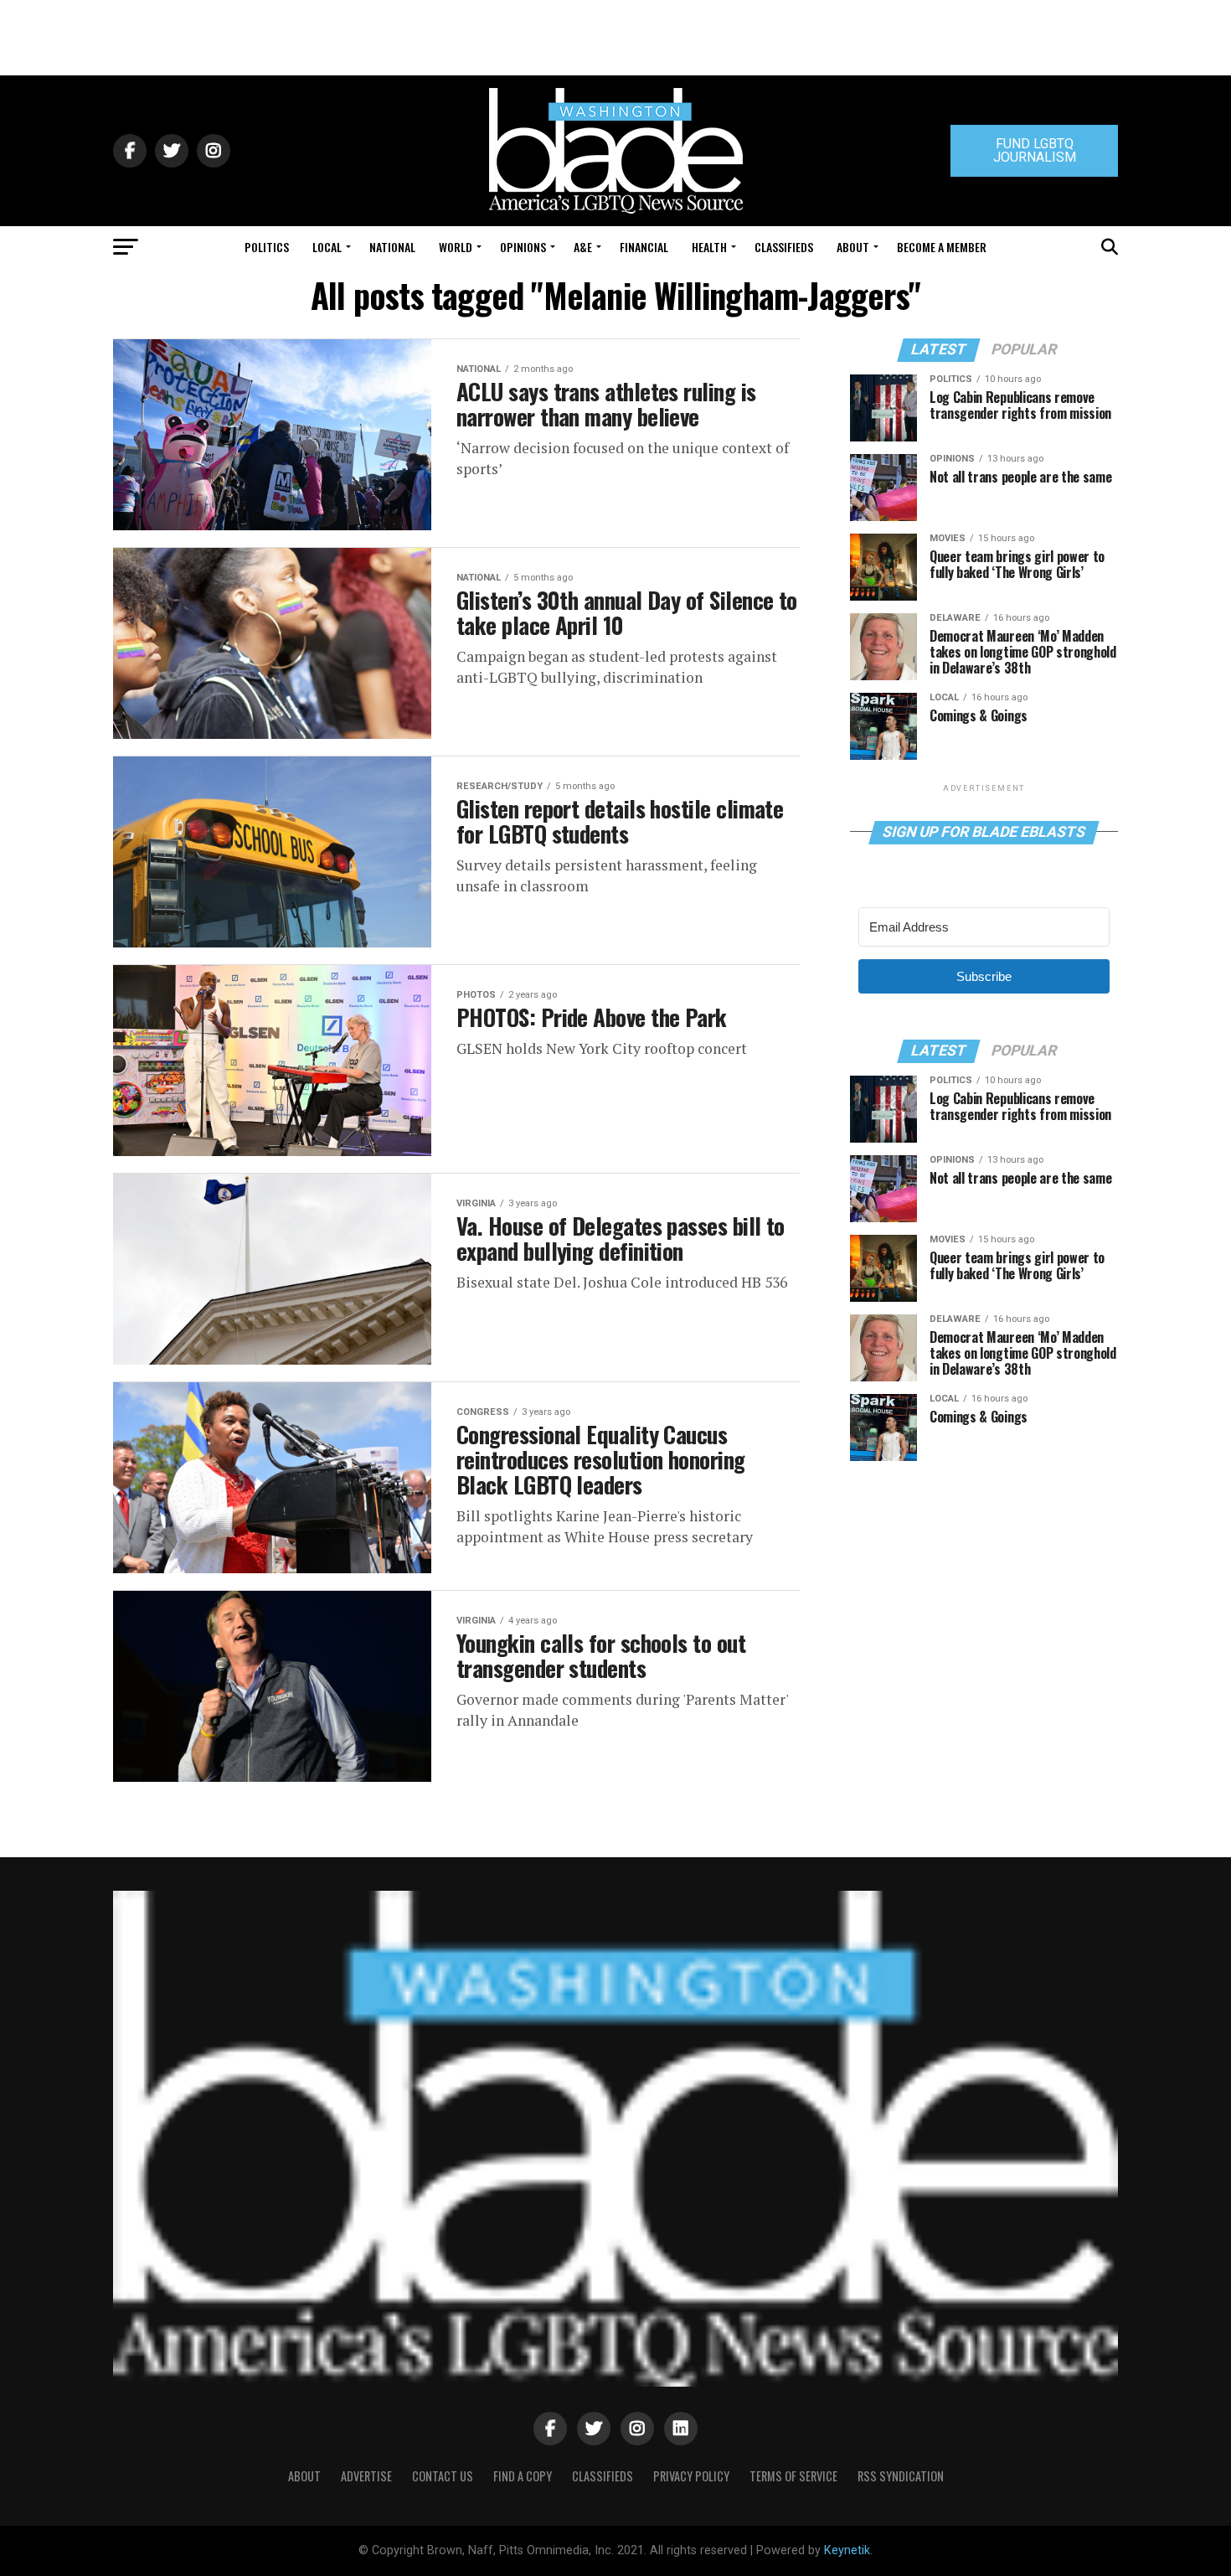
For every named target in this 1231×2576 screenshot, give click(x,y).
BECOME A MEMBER (942, 247)
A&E (583, 247)
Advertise (366, 2476)
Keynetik (847, 2550)
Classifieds (784, 247)
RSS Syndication (901, 2476)
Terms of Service (793, 2476)
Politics (267, 247)
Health (709, 247)
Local (327, 247)
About (853, 247)
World (456, 247)
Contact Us (443, 2476)
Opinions (523, 247)
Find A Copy (523, 2476)
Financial (644, 247)
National (392, 247)
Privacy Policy (691, 2476)
